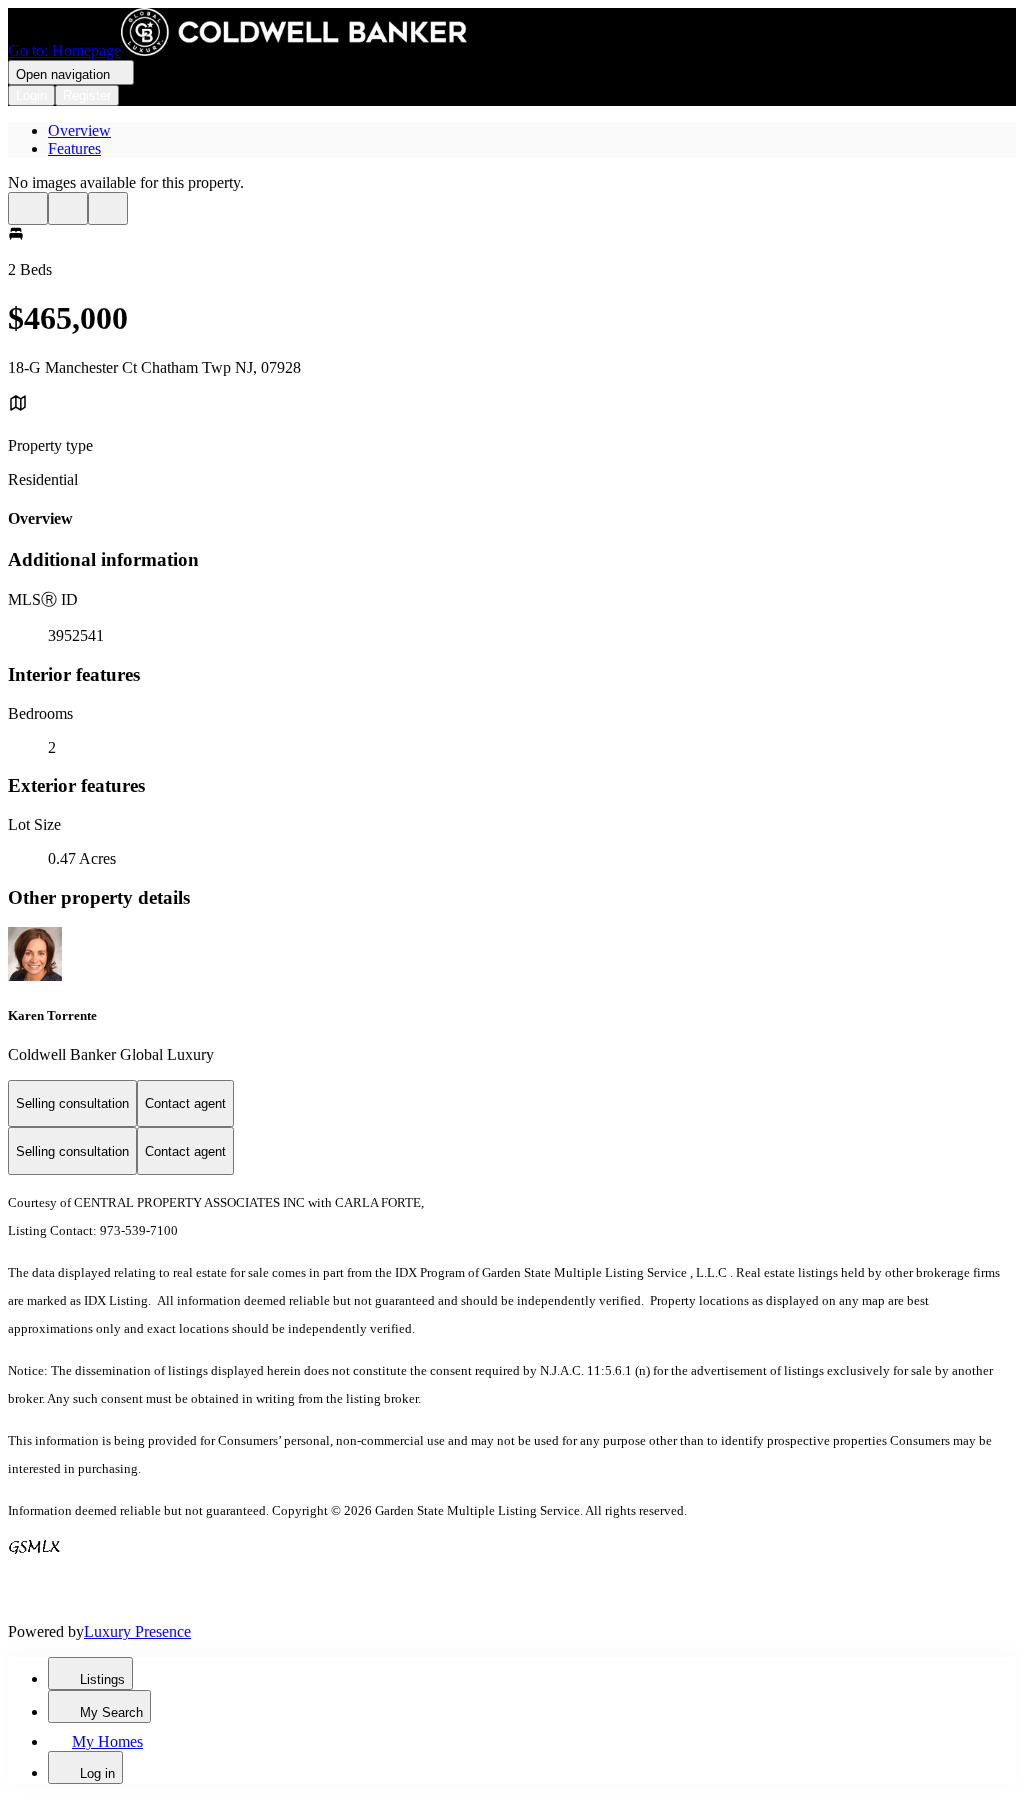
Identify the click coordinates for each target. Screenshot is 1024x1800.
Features (74, 148)
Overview (79, 130)
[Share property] (108, 208)
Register (87, 95)
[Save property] (68, 208)
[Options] (28, 208)
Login (31, 95)
